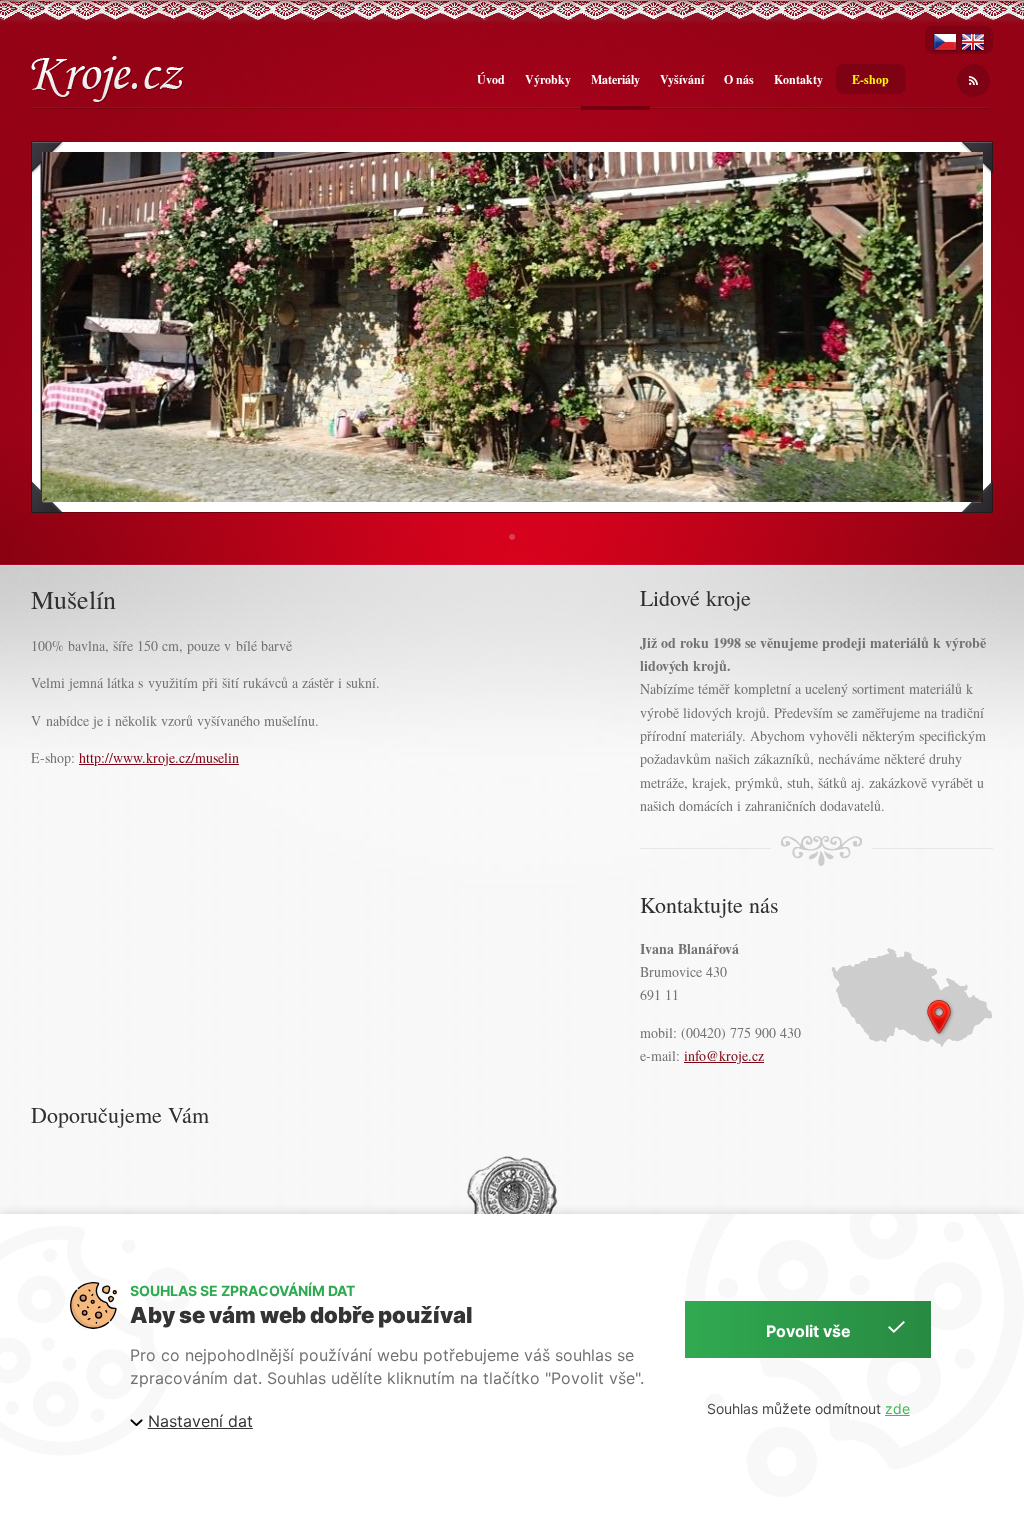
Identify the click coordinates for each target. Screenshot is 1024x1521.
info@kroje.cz (724, 1055)
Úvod (491, 79)
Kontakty (798, 79)
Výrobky (548, 79)
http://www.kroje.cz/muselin (159, 757)
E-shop (870, 79)
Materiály (615, 79)
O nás (739, 79)
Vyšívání (682, 79)
